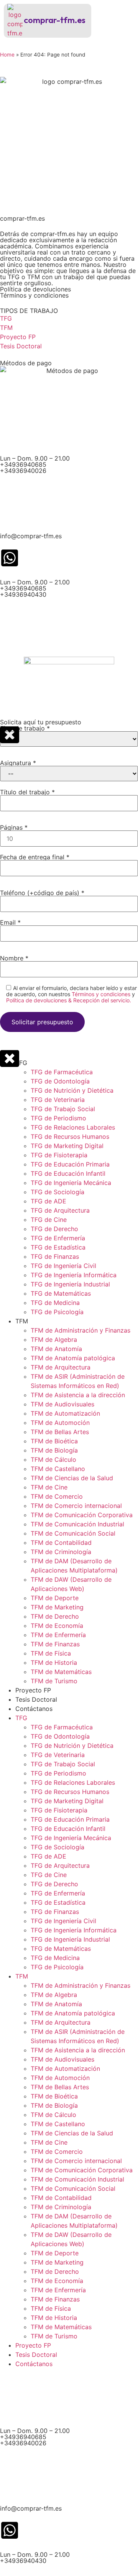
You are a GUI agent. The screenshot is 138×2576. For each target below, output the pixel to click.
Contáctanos (34, 1709)
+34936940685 (23, 464)
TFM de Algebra (54, 1340)
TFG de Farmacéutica (62, 1072)
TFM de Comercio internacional (76, 1506)
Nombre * (14, 959)
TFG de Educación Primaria (70, 1164)
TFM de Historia (54, 1662)
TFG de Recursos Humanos (70, 1137)
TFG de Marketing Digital (67, 1146)
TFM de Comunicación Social (73, 1533)
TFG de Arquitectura (60, 1210)
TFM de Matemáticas (61, 1672)
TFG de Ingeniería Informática (74, 1275)
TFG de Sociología (58, 1192)
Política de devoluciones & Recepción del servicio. (69, 1000)
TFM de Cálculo (53, 1459)
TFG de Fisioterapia (59, 1155)
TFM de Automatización (65, 1413)
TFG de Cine (49, 1220)
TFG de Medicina (55, 1303)
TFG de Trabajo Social (63, 1109)
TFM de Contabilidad (61, 1543)
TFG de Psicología (57, 1312)
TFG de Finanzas (55, 1256)
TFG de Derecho (54, 1229)
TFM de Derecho (55, 1616)
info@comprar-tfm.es (31, 536)
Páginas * (14, 828)
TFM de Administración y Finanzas (80, 1330)
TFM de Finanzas (55, 1644)
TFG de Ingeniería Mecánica (71, 1183)
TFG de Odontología (60, 1081)
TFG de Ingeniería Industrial (70, 1284)
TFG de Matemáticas (61, 1293)
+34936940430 (23, 594)
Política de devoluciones (35, 289)
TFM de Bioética (54, 1441)
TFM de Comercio (57, 1496)
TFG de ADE (48, 1201)
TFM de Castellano (58, 1469)
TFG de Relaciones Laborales (73, 1127)
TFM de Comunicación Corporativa (82, 1515)
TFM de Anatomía (56, 1349)
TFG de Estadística (58, 1247)
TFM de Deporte (55, 1598)
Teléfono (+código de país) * (42, 893)
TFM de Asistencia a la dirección (78, 1395)
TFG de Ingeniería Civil (63, 1266)
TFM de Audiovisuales (62, 1404)
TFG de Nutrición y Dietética (72, 1090)
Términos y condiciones (34, 295)
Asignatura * (18, 763)
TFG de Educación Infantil (68, 1173)
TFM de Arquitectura (61, 1367)
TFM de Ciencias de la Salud (72, 1478)
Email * (10, 923)
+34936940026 (23, 471)
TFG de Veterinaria (58, 1100)
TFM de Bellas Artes (60, 1432)
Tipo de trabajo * (25, 729)
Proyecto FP (33, 1690)
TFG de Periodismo (58, 1118)
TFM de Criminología (61, 1552)
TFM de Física (51, 1653)
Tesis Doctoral (36, 1699)
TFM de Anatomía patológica (73, 1358)
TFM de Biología (54, 1450)
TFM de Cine (49, 1487)
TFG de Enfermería (58, 1238)
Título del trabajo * (27, 792)
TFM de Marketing (57, 1607)
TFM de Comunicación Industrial (77, 1524)
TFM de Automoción (60, 1423)
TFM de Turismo (54, 1681)
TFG (21, 1063)
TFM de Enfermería (58, 1635)
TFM (22, 1321)
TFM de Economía (57, 1626)
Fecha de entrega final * (35, 857)
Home (7, 55)
